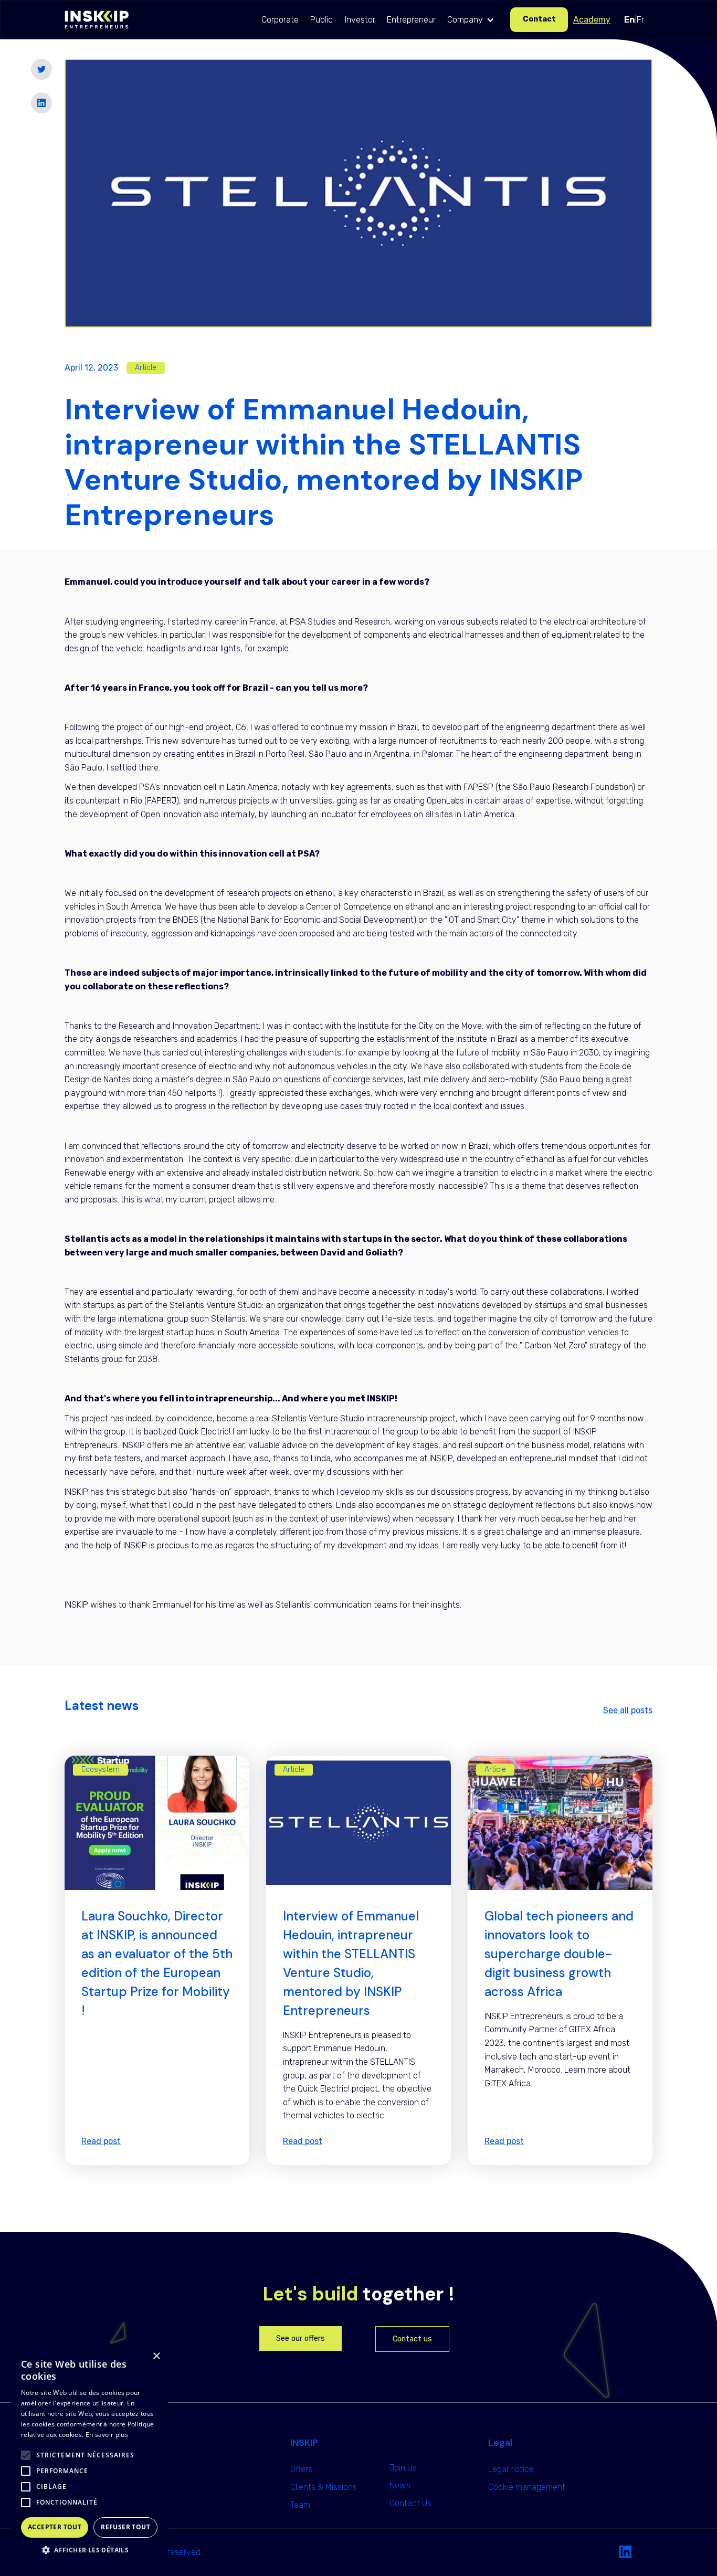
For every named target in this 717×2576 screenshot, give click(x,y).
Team (300, 2505)
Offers (301, 2469)
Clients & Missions (324, 2487)
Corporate (280, 20)
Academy (592, 20)
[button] (473, 20)
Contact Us (410, 2503)
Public (321, 20)
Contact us (412, 2339)
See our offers (300, 2339)
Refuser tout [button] (125, 2527)
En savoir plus (107, 2435)
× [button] (156, 2356)
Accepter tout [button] (55, 2527)
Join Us (403, 2468)
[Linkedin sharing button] (41, 103)
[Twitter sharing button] (41, 69)
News (400, 2485)
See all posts (628, 1710)
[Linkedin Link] (625, 2552)
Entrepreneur (411, 20)
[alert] (89, 2455)
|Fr (634, 20)
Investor (360, 20)
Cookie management (527, 2487)
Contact (539, 19)
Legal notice (511, 2469)
